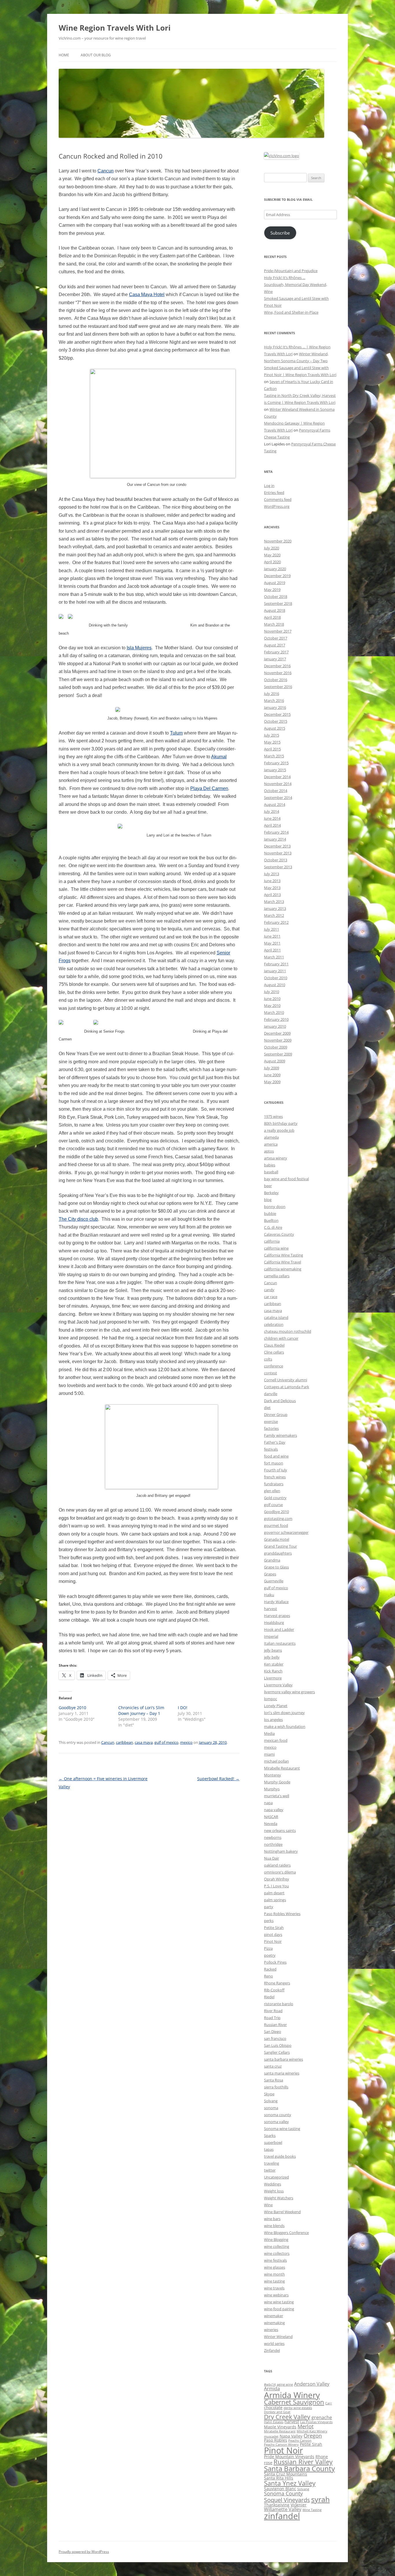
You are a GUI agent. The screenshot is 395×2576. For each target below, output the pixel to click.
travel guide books (280, 2156)
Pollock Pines (275, 1962)
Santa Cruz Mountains (286, 2474)
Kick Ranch (273, 1671)
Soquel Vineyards (287, 2500)
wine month (274, 2274)
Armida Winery (292, 2395)
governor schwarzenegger (286, 1532)
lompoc (271, 1699)
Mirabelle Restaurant (282, 1768)
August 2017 (275, 645)
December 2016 (277, 666)
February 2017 (276, 652)
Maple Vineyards (280, 2427)
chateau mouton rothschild (288, 1331)
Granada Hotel (277, 1539)
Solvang (271, 2101)
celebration (274, 1324)
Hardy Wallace (276, 1602)
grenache (322, 2417)
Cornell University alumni (286, 1380)
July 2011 (272, 929)
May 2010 (272, 1006)
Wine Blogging (276, 2239)
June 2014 (272, 818)
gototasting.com (278, 1519)
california (272, 1241)
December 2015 (277, 714)
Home (64, 55)
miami (269, 1754)
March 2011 (274, 957)
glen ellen (272, 1491)
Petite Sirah (274, 1928)
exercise (271, 1421)
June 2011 (272, 936)
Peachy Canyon (300, 2441)
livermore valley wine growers (289, 1692)
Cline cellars (274, 1352)
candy (269, 1290)
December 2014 (277, 777)
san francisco (275, 2038)
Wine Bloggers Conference (286, 2233)
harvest (271, 1609)
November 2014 (278, 784)
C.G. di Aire (273, 1227)
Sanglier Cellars (277, 2052)
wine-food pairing (279, 2309)
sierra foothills (276, 2087)
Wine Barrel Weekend (282, 2212)
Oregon (313, 2436)
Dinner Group (276, 1415)
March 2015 (274, 756)
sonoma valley (276, 2122)
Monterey (273, 1775)
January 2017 (275, 659)
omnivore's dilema (280, 1872)
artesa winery (276, 1158)
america (271, 1144)
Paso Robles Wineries (282, 1914)
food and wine (276, 1456)
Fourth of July (276, 1470)
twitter (270, 2170)
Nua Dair (272, 1858)
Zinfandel (272, 2350)
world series (274, 2343)
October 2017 (276, 638)
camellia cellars (277, 1276)
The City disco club (78, 1219)
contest (271, 1373)
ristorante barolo (279, 2004)
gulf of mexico (166, 1742)
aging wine (285, 2384)
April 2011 (272, 950)
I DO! (183, 1708)
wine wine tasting (279, 2302)
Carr (329, 2403)
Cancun (106, 171)
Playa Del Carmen (209, 788)
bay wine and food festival (286, 1179)
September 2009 (278, 1054)
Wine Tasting (312, 2510)
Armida (272, 2389)
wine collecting (277, 2246)
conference (274, 1366)
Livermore (273, 1678)
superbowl (273, 2142)
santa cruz (273, 2066)
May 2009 (272, 1082)
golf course (273, 1505)
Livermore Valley (278, 1685)
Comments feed (278, 499)
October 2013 (276, 860)
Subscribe (280, 233)
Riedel (269, 1997)
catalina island (276, 1317)
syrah (320, 2499)
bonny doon (275, 1207)
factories (271, 1428)
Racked (270, 1969)
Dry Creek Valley (287, 2417)
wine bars (272, 2219)
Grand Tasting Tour (280, 1546)
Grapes (270, 1574)
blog (268, 1200)
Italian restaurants (280, 1643)
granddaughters (278, 1553)
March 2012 (274, 915)
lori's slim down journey (284, 1713)
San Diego (273, 2032)
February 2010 (276, 1019)
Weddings (273, 2184)
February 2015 (276, 763)
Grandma (272, 1560)
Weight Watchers (279, 2198)
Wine (268, 2205)
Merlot (306, 2426)
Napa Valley (291, 2436)
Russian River (275, 2025)
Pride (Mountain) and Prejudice (291, 271)
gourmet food (276, 1525)
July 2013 (272, 874)
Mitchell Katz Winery (312, 2431)
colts (268, 1359)
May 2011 (272, 943)
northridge (273, 1844)
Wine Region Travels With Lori (115, 28)
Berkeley (271, 1193)
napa (268, 1803)
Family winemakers (280, 1435)
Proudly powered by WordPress (84, 2552)
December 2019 (277, 576)
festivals (271, 1449)
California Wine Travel (283, 1262)
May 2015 (272, 742)
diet (267, 1408)
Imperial (271, 1636)
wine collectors (277, 2253)
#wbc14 (270, 2384)
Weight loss (274, 2191)
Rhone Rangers (277, 1983)
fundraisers (274, 1484)
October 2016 (276, 680)
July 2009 (272, 1068)
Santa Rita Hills (279, 2478)
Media (269, 1733)
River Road (273, 2011)
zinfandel (282, 2516)
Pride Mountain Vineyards (289, 2457)
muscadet (271, 2436)
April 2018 (272, 617)
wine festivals (275, 2260)
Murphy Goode (277, 1782)
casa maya (144, 1742)
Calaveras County (279, 1234)
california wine (276, 1248)
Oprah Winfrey (277, 1879)
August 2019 (275, 583)
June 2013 (272, 881)
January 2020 (275, 569)
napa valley (274, 1810)
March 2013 (274, 902)
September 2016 (278, 687)
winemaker (274, 2316)
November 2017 (278, 631)
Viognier (299, 2505)
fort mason (274, 1463)
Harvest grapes (277, 1616)
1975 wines (273, 1116)
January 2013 (275, 908)
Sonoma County (283, 2493)
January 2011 (275, 971)
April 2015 (272, 749)
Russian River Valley (303, 2462)
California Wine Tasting (284, 1255)
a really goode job (279, 1130)
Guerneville (274, 1581)
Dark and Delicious (280, 1401)
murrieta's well (277, 1796)
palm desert (274, 1893)
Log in (269, 486)
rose (268, 2463)
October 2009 (276, 1047)
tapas (269, 2149)
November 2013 (278, 853)
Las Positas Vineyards (316, 2422)
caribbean (124, 1742)
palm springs (275, 1900)
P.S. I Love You (276, 1886)
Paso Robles (276, 2440)
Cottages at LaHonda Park (287, 1387)
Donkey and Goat (277, 2412)
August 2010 (275, 985)
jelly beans (273, 1650)
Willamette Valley (283, 2509)
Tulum (176, 733)
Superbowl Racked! (218, 1779)
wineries (271, 2330)
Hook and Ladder (279, 1629)
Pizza (268, 1948)
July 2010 (272, 992)
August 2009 (275, 1061)
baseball (271, 1172)
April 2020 (272, 562)
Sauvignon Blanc (280, 2489)
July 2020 (272, 548)
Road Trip (272, 2018)
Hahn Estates (274, 2422)
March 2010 (274, 1012)
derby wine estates (298, 2408)
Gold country (275, 1498)
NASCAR (271, 1817)
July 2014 (272, 811)
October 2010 (276, 978)
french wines (275, 1477)
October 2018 (276, 596)
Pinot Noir (273, 1941)
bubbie (270, 1213)
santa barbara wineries (284, 2059)
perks (269, 1921)
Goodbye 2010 (72, 1708)
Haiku (269, 1595)
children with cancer (281, 1338)
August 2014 (275, 804)
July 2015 (272, 735)
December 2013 (277, 846)
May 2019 (272, 590)
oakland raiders (277, 1865)
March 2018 (274, 624)
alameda (271, 1137)
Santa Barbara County (299, 2469)
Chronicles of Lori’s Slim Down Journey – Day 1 (141, 1710)
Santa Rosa (274, 2080)
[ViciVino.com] (282, 156)
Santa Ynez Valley (290, 2483)
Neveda (271, 1824)
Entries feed (274, 492)
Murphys (272, 1789)
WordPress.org (277, 506)
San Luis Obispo (278, 2045)
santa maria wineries (282, 2073)
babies (270, 1165)
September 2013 (278, 867)
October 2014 (276, 791)
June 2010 (272, 999)
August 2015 (275, 728)
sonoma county (278, 2115)
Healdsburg (274, 1622)
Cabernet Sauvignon (294, 2402)
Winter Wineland (278, 2337)
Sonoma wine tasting (282, 2129)
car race (271, 1297)
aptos (269, 1151)
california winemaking (283, 1269)
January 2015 (275, 770)
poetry (270, 1955)
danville (271, 1394)
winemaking (274, 2323)
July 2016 (272, 694)
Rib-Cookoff (274, 1990)
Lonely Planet (276, 1706)
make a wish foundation (285, 1726)
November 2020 (278, 541)
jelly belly (272, 1657)
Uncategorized (276, 2177)
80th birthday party (281, 1123)
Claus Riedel (274, 1345)
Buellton (271, 1220)
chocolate (273, 2407)
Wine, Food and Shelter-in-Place (291, 312)
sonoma (271, 2108)
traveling (272, 2163)
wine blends (274, 2226)
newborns (273, 1837)
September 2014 (278, 798)
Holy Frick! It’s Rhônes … (285, 278)
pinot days (273, 1934)
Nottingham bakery (281, 1851)
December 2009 (277, 1033)
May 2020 (272, 555)
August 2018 (275, 610)
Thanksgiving (277, 2505)
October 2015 (276, 721)
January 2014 (275, 839)
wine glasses (275, 2267)
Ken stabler (274, 1664)
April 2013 (272, 895)
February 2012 (276, 922)
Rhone (322, 2457)
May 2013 (272, 888)
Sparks (270, 2135)
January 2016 (275, 707)
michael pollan (276, 1761)
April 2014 (272, 825)
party (269, 1907)
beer (268, 1186)
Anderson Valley (312, 2384)
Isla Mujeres (139, 648)
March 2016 (274, 700)
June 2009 (272, 1075)
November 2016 (278, 673)
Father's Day (275, 1442)
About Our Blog (96, 55)
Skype (269, 2094)
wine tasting (274, 2281)
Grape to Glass (276, 1567)
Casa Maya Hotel (147, 294)
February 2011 (276, 964)
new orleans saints (280, 1830)
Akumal (219, 757)
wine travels (274, 2288)
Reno (268, 1976)
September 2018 (278, 603)
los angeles (273, 1720)
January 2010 (275, 1026)
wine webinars (276, 2295)
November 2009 (278, 1040)
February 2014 (276, 832)
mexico (186, 1742)
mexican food (276, 1740)
